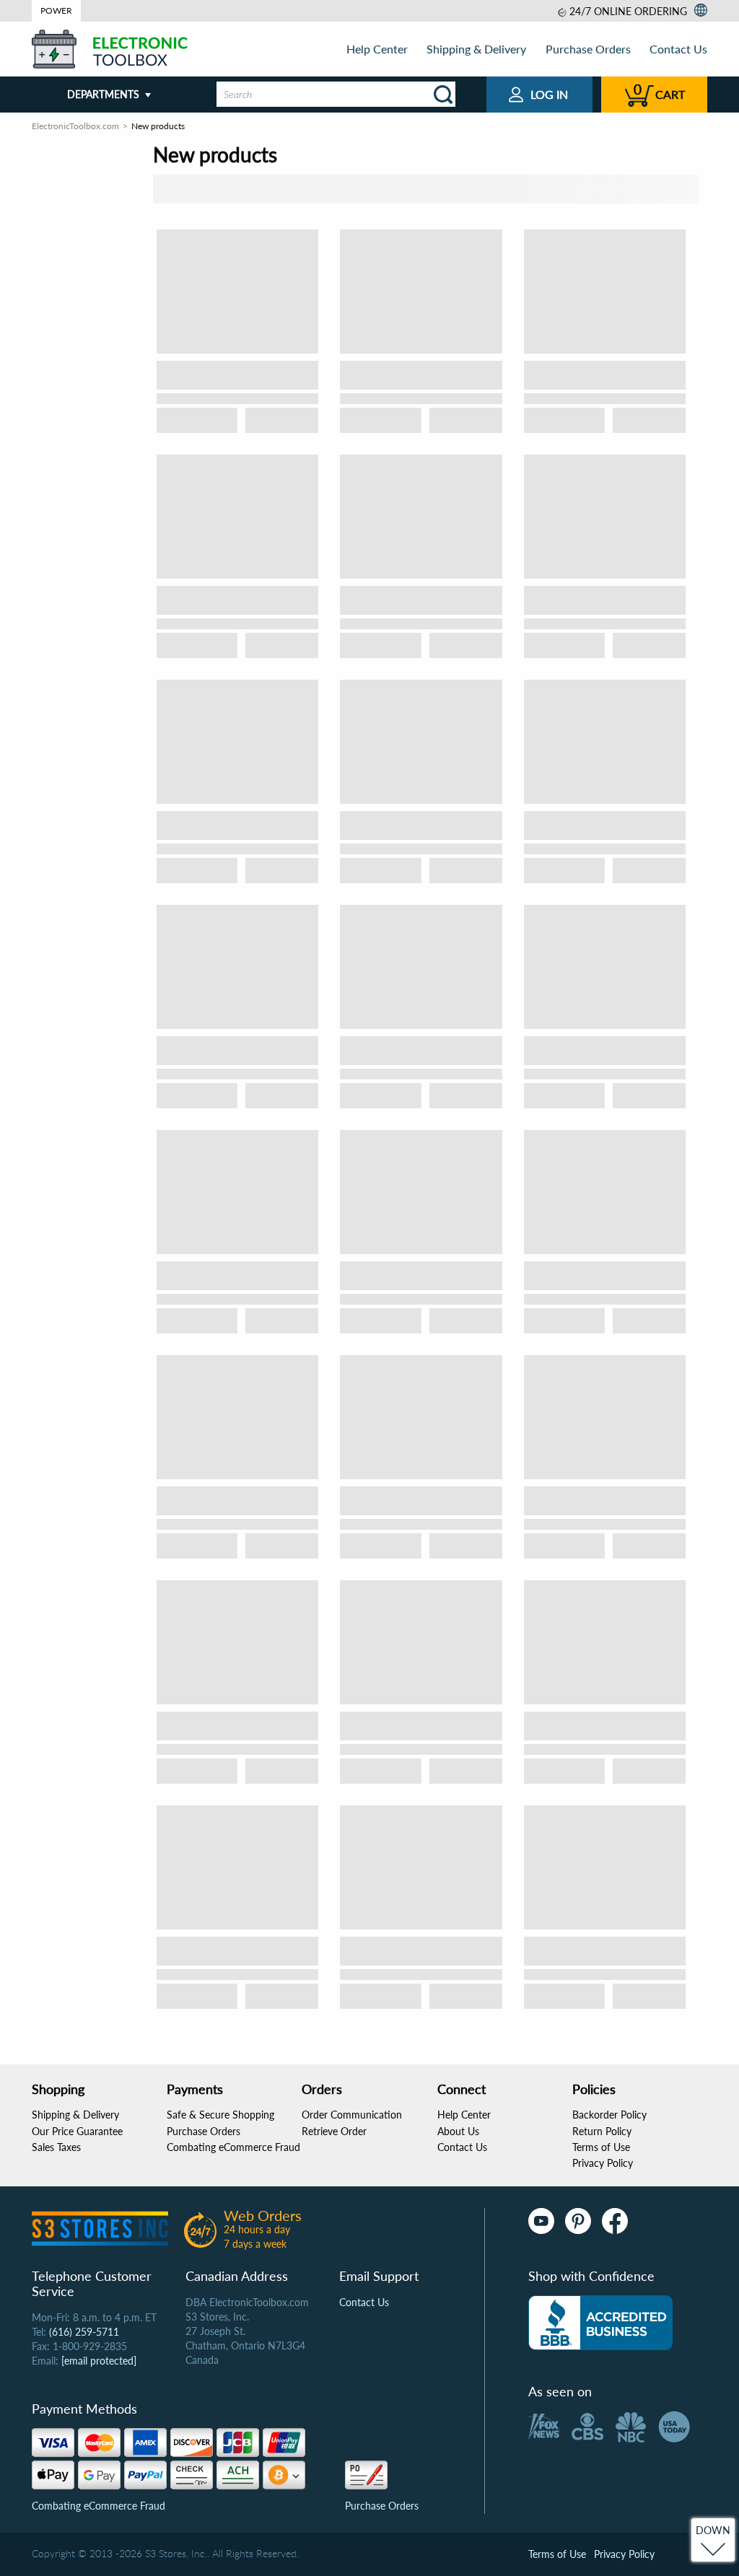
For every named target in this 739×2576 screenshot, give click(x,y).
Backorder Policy (609, 2115)
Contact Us (678, 49)
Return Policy (602, 2131)
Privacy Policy (603, 2163)
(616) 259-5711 (84, 2332)
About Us (458, 2131)
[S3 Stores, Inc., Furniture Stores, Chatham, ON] (600, 2323)
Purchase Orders (588, 49)
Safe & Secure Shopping (220, 2115)
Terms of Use (601, 2147)
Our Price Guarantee (77, 2131)
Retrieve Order (334, 2131)
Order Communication (352, 2115)
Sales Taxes (56, 2147)
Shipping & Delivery (476, 49)
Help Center (377, 49)
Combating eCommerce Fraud (233, 2147)
